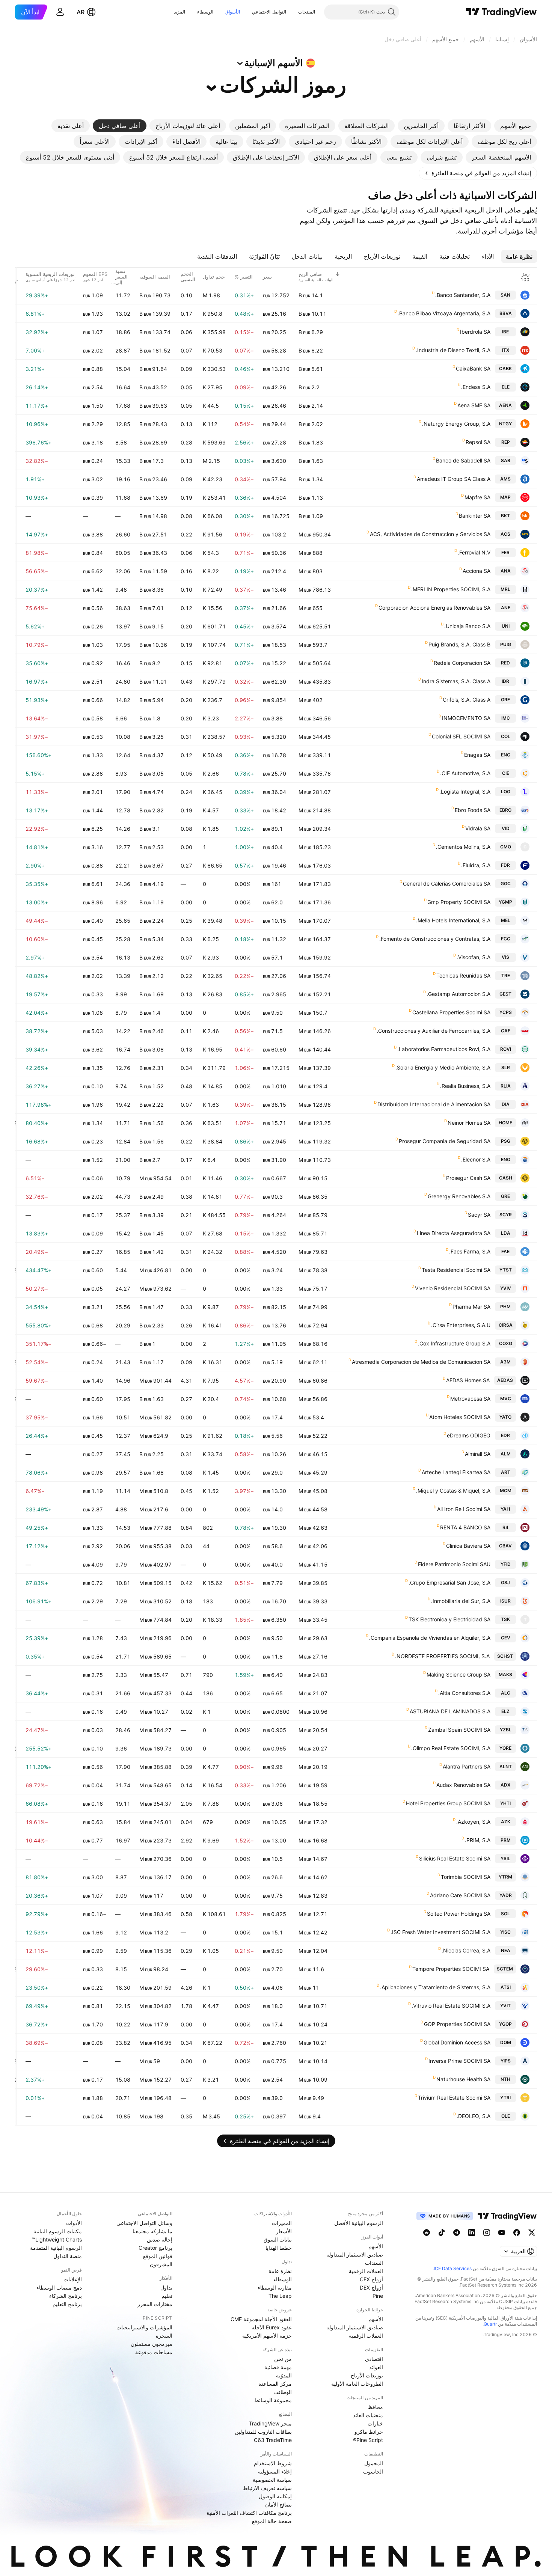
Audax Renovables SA (463, 1785)
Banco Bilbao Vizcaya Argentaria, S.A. (444, 313)
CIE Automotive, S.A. (465, 773)
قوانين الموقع (158, 2256)
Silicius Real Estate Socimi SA (455, 1858)
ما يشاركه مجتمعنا (152, 2231)
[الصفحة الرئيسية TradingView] (501, 12)
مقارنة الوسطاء (275, 2288)
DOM (506, 2042)
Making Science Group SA (458, 1674)
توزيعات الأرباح (367, 2375)
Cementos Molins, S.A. (463, 847)
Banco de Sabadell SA (463, 460)
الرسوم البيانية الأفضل (359, 2223)
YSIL (505, 1858)
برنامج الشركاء (66, 2296)
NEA (506, 1950)
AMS (505, 479)
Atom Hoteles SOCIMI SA (460, 1417)
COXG (506, 1343)
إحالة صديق (160, 2239)
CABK (505, 368)
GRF (505, 700)
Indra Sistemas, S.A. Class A (456, 681)
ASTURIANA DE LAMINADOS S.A (450, 1711)
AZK (506, 1822)
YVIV (506, 1288)
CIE (506, 773)
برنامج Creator (155, 2248)
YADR (506, 1895)
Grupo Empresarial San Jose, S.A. (449, 1583)
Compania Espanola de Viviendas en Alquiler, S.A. (430, 1638)
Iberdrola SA (475, 332)
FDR (505, 865)
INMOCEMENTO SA (466, 718)
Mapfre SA (477, 497)
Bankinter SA (475, 516)
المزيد (179, 12)
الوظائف (283, 2392)
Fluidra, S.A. (476, 865)
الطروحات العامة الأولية (357, 2384)
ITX (506, 350)
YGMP (505, 902)
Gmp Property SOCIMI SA (459, 902)
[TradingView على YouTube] (502, 2233)
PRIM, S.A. (478, 1840)
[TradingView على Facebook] (517, 2233)
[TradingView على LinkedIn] (472, 2233)
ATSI (506, 1987)
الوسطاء (205, 12)
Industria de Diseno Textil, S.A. (453, 350)
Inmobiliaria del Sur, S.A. (461, 1601)
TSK (505, 1619)
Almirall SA (478, 1454)
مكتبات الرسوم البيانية (58, 2231)
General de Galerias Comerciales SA (447, 884)
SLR (506, 1067)
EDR (505, 1435)
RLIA (506, 1086)
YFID (506, 1564)
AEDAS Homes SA (468, 1380)
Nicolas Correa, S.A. (466, 1950)
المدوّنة (284, 2375)
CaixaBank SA (473, 368)
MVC (506, 1399)
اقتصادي (374, 2359)
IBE (505, 332)
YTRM (505, 1877)
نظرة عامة (280, 2271)
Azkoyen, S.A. (473, 1822)
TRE (506, 975)
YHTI (505, 1803)
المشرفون (161, 2264)
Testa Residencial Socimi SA (456, 1270)
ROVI (506, 1049)
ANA (506, 571)
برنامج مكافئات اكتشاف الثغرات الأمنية (249, 2513)
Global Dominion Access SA (457, 2042)
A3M (505, 1362)
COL (506, 736)
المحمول (374, 2463)
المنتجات (307, 12)
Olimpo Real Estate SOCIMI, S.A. (451, 1748)
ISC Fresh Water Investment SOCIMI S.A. (440, 1932)
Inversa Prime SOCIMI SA (459, 2061)
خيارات (375, 2423)
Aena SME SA (474, 405)
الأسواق (233, 12)
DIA (506, 1104)
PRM (506, 1840)
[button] (293, 12)
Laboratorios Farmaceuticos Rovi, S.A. (444, 1049)
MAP (505, 497)
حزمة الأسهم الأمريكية (267, 2336)
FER (505, 552)
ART (506, 1472)
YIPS (506, 2061)
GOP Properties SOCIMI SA (457, 2024)
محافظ (375, 2407)
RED (505, 663)
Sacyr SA (479, 1215)
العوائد (376, 2367)
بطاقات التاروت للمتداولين (263, 2432)
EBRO (505, 810)
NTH (505, 2079)
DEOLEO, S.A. (474, 2116)
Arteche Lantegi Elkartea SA (456, 1472)
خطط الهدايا (279, 2248)
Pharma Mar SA (471, 1307)
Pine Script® (368, 2440)
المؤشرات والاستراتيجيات (144, 2327)
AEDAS (505, 1380)
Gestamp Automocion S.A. (458, 994)
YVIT (505, 2006)
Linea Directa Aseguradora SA (454, 1233)
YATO (505, 1417)
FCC (506, 939)
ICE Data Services (453, 2268)
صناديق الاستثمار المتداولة (355, 2254)
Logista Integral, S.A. (465, 792)
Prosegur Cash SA (468, 1178)
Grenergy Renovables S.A (459, 1196)
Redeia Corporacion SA (462, 663)
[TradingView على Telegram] (457, 2233)
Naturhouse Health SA (463, 2079)
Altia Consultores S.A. (464, 1693)
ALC (506, 1693)
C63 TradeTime (273, 2440)
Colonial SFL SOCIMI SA (461, 736)
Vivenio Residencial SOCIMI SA (453, 1288)
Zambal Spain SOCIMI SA (459, 1730)
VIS (505, 957)
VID (506, 828)
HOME (505, 1123)
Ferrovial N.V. (474, 552)
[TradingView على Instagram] (487, 2233)
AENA (505, 405)
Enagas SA (477, 755)
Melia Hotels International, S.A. (453, 920)
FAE (505, 1251)
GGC (506, 884)
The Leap (280, 2296)
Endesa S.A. (476, 387)
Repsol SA (478, 442)
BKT (505, 516)
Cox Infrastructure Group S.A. (454, 1343)
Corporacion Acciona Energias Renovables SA (434, 608)
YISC (505, 1932)
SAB (506, 460)
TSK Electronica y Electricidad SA (449, 1619)
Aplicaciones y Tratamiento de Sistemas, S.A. (435, 1987)
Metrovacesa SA (470, 1399)
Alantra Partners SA (467, 1766)
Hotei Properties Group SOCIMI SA (448, 1803)
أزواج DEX (371, 2288)
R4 (505, 1527)
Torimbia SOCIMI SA (466, 1877)
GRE (505, 1196)
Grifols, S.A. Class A (467, 700)
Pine (378, 2296)
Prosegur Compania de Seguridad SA (445, 1141)
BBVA (506, 313)
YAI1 (506, 1509)
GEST (505, 994)
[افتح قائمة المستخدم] (60, 12)
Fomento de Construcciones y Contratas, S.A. (435, 939)
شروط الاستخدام (273, 2463)
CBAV (505, 1546)
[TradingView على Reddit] (427, 2233)
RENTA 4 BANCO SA (465, 1527)
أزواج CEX (371, 2279)
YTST (506, 1270)
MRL (505, 589)
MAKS (505, 1674)
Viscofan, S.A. (474, 957)
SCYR (506, 1215)
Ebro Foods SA (473, 810)
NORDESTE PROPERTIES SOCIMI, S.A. (442, 1656)
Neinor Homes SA (469, 1123)
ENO (506, 1159)
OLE (506, 2116)
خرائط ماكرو (369, 2432)
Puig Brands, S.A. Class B (459, 644)
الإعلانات (73, 2279)
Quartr (490, 2324)
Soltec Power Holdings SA (459, 1914)
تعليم (167, 2296)
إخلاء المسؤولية (275, 2471)
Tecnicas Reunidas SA (463, 975)
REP (506, 442)
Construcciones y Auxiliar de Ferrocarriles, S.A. (434, 1031)
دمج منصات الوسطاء (59, 2288)
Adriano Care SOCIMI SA (460, 1895)
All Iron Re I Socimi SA (464, 1509)
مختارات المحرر (155, 2304)
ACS (505, 534)
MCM (506, 1491)
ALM (506, 1454)
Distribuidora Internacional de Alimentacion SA (434, 1104)
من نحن (283, 2359)
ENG (506, 755)
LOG (506, 792)
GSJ (505, 1583)
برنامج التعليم (67, 2304)
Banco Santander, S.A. (463, 295)
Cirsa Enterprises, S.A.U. (461, 1325)
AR (81, 12)
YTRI (505, 2098)
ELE (506, 387)
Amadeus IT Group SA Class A (454, 479)
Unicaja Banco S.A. (467, 626)
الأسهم (376, 2246)
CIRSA (506, 1325)
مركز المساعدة (275, 2384)
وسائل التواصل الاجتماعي (144, 2223)
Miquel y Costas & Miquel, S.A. (453, 1491)
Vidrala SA (478, 828)
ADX (505, 1785)
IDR (505, 681)
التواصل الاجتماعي (269, 12)
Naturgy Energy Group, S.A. (456, 424)
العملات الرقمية (366, 2271)
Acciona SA (477, 571)
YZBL (506, 1730)
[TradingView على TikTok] (442, 2233)
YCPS (506, 1012)
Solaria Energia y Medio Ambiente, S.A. (443, 1067)
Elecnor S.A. (476, 1159)
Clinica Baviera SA (468, 1546)
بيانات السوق (278, 2239)
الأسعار (284, 2231)
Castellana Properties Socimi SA (451, 1012)
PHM (505, 1307)
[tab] (516, 126)
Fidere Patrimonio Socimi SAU (454, 1564)
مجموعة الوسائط (273, 2400)
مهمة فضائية (278, 2367)
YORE (505, 1748)
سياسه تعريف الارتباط (267, 2488)
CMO (506, 847)
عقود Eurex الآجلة (272, 2327)
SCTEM (505, 1969)
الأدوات (74, 2223)
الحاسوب (373, 2471)
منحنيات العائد (368, 2415)
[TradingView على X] (532, 2233)
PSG (506, 1141)
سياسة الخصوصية (272, 2480)
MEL (506, 920)
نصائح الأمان (278, 2504)
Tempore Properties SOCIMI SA (451, 1969)
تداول (166, 2288)
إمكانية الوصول (275, 2496)
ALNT (506, 1766)
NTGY (505, 424)
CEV (506, 1638)
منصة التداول (68, 2256)
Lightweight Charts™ (57, 2239)
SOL (505, 1914)
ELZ (505, 1711)
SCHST (505, 1656)
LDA (506, 1233)
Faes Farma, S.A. (470, 1251)
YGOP (505, 2024)
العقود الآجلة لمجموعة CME (261, 2319)
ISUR (505, 1601)
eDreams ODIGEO (469, 1435)
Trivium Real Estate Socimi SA (454, 2098)
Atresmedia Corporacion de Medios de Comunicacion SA (421, 1362)
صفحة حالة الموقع (272, 2521)
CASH (506, 1178)
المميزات (282, 2223)
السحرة (164, 2336)
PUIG (506, 644)
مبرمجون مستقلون (152, 2344)
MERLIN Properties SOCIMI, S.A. (451, 589)
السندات (374, 2263)
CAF (506, 1031)
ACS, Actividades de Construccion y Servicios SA (430, 534)
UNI (506, 626)
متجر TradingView (270, 2423)
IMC (506, 718)
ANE (506, 608)
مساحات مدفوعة (154, 2352)
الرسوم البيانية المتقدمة (56, 2248)
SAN (505, 295)
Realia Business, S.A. (465, 1086)
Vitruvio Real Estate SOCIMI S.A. (451, 2006)
